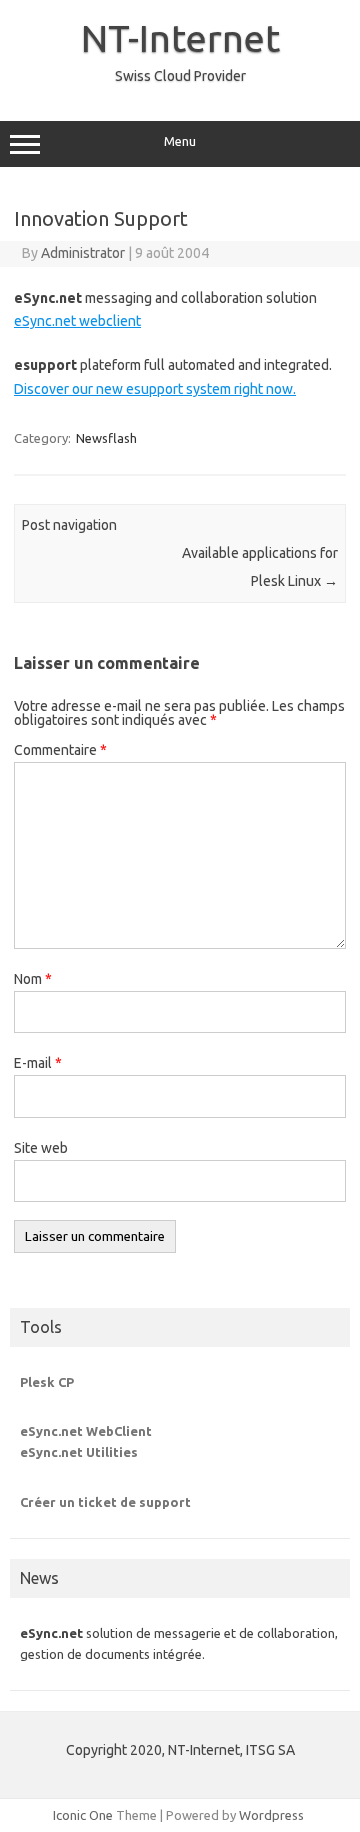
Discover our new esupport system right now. (155, 389)
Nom (33, 979)
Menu (180, 141)
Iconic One (83, 1815)
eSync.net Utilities (79, 1452)
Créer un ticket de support (105, 1502)
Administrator (83, 253)
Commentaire (60, 750)
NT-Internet (180, 38)
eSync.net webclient (77, 321)
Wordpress (271, 1815)
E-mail (38, 1063)
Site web (41, 1148)
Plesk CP (47, 1382)
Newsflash (106, 438)
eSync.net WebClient (86, 1431)
